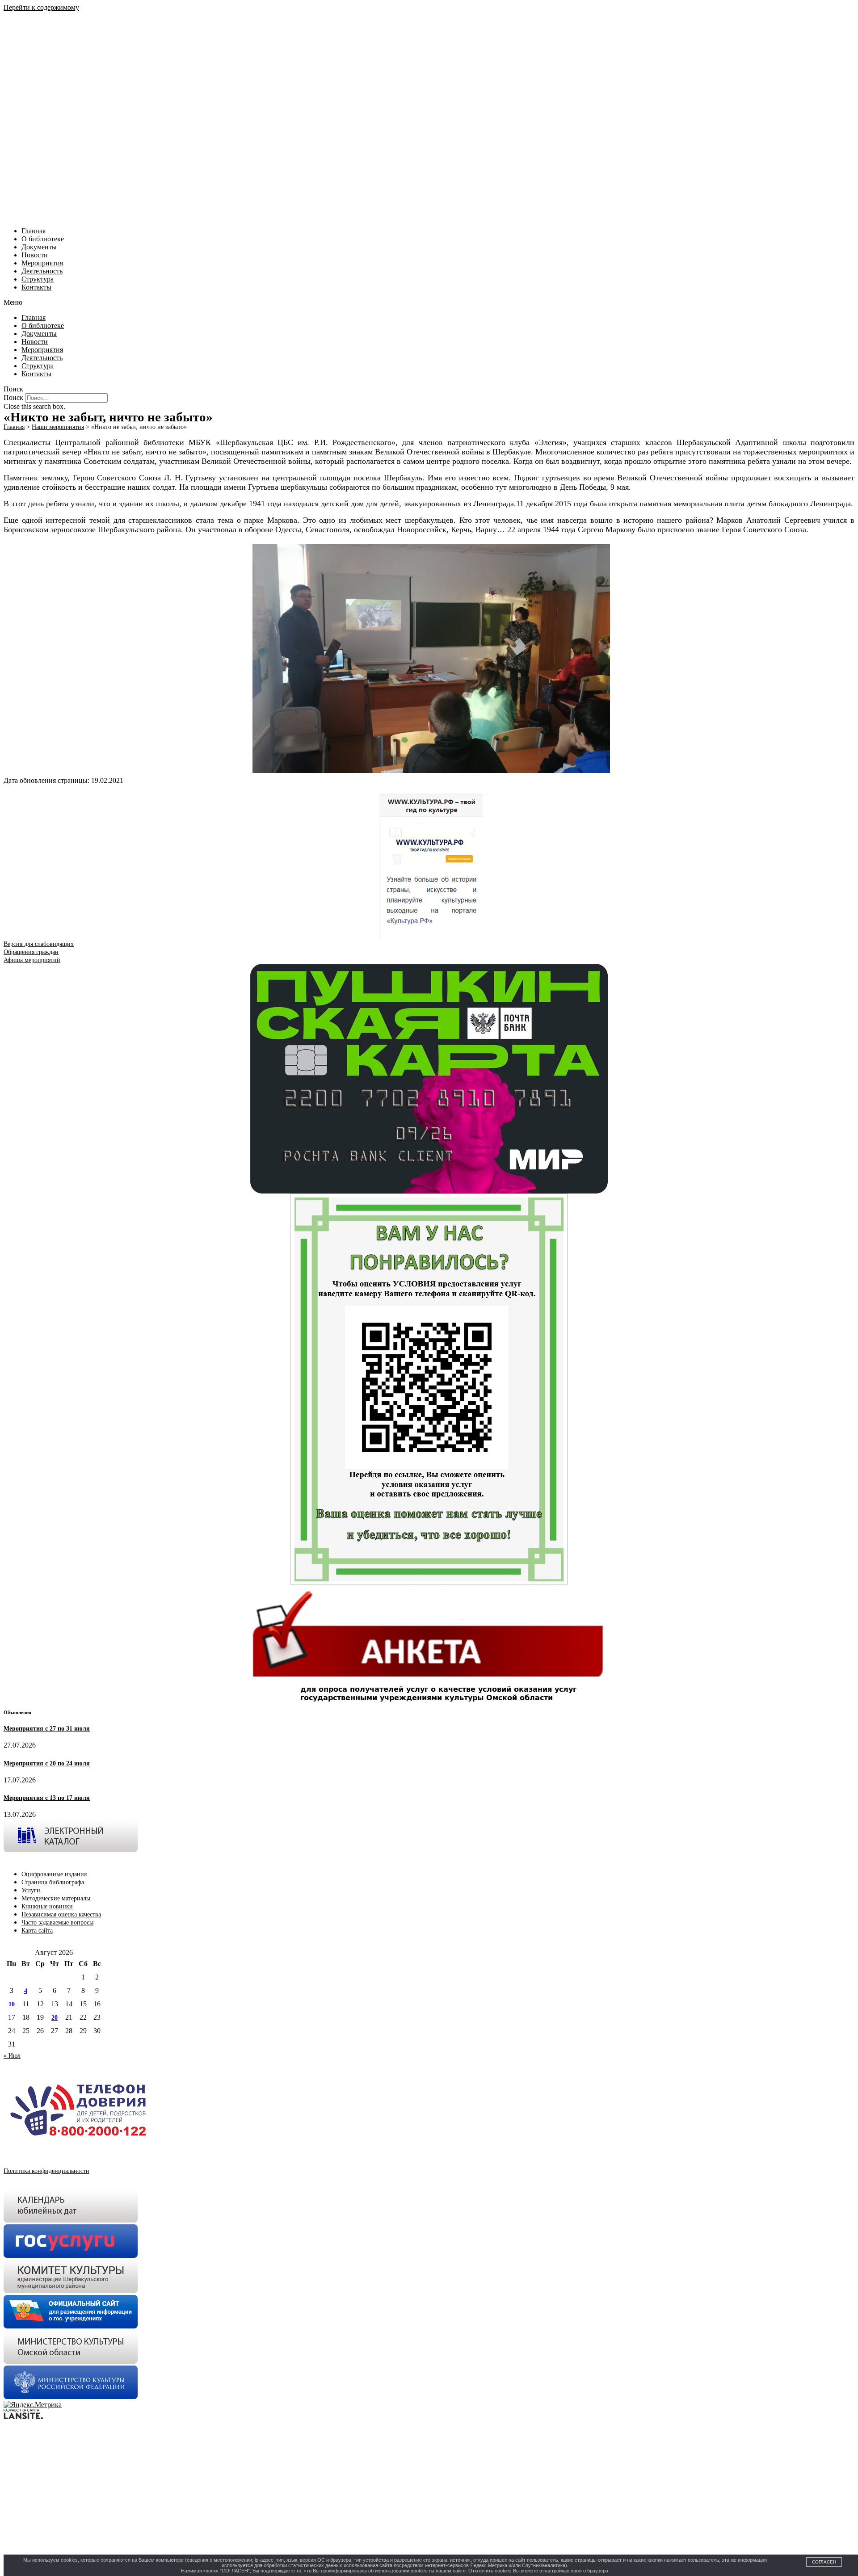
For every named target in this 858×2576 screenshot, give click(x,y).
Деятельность (42, 271)
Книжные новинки (47, 1906)
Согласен (824, 2562)
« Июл (12, 2056)
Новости (35, 255)
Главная (34, 231)
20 (55, 2018)
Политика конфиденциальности (46, 2171)
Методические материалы (56, 1898)
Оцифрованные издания (54, 1874)
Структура (38, 279)
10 (12, 2004)
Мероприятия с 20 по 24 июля (47, 1763)
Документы (39, 247)
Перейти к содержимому (41, 7)
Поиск (13, 397)
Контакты (36, 287)
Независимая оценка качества (61, 1914)
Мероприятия (42, 263)
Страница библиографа (53, 1882)
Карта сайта (37, 1931)
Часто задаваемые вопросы (57, 1923)
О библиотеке (43, 239)
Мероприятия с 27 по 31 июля (47, 1729)
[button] (429, 303)
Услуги (31, 1890)
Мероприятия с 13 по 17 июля (47, 1798)
